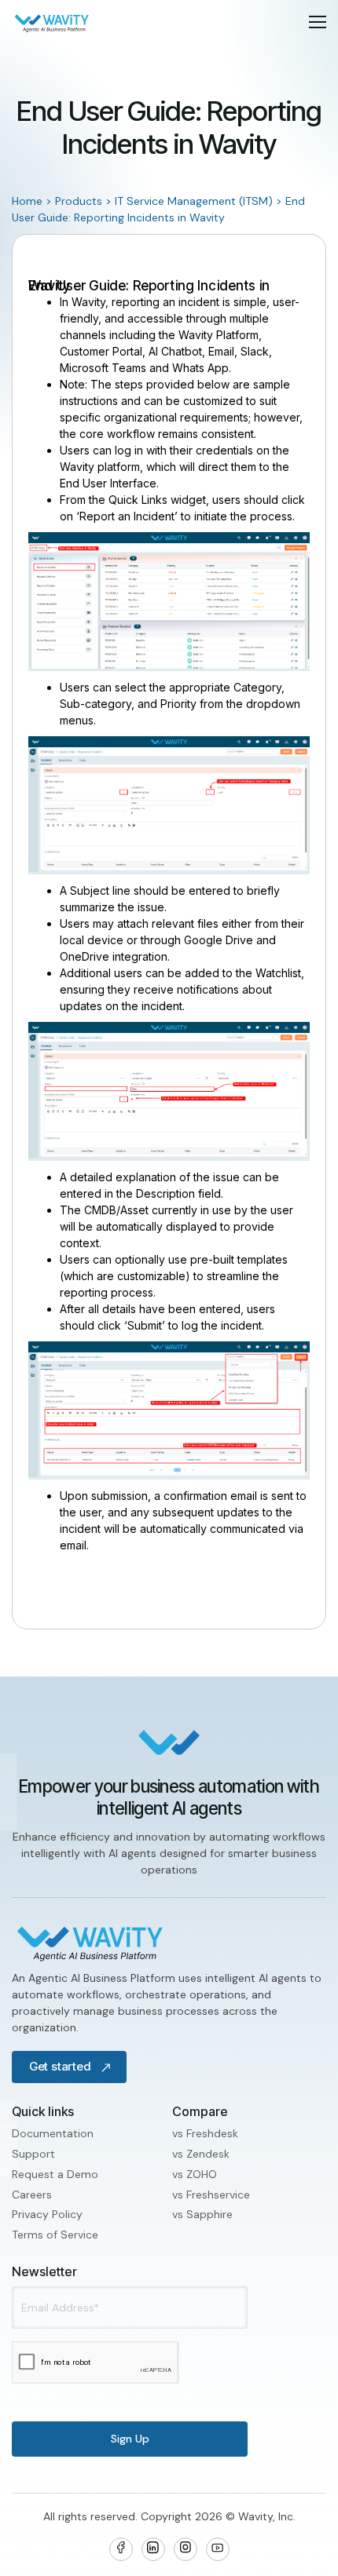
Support (33, 2154)
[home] (52, 22)
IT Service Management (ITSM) (194, 201)
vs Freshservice (211, 2195)
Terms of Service (55, 2235)
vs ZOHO (195, 2174)
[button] (318, 22)
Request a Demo (55, 2174)
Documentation (53, 2133)
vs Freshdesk (205, 2133)
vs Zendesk (201, 2154)
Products (79, 201)
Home (27, 201)
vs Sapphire (202, 2214)
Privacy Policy (47, 2214)
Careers (32, 2195)
